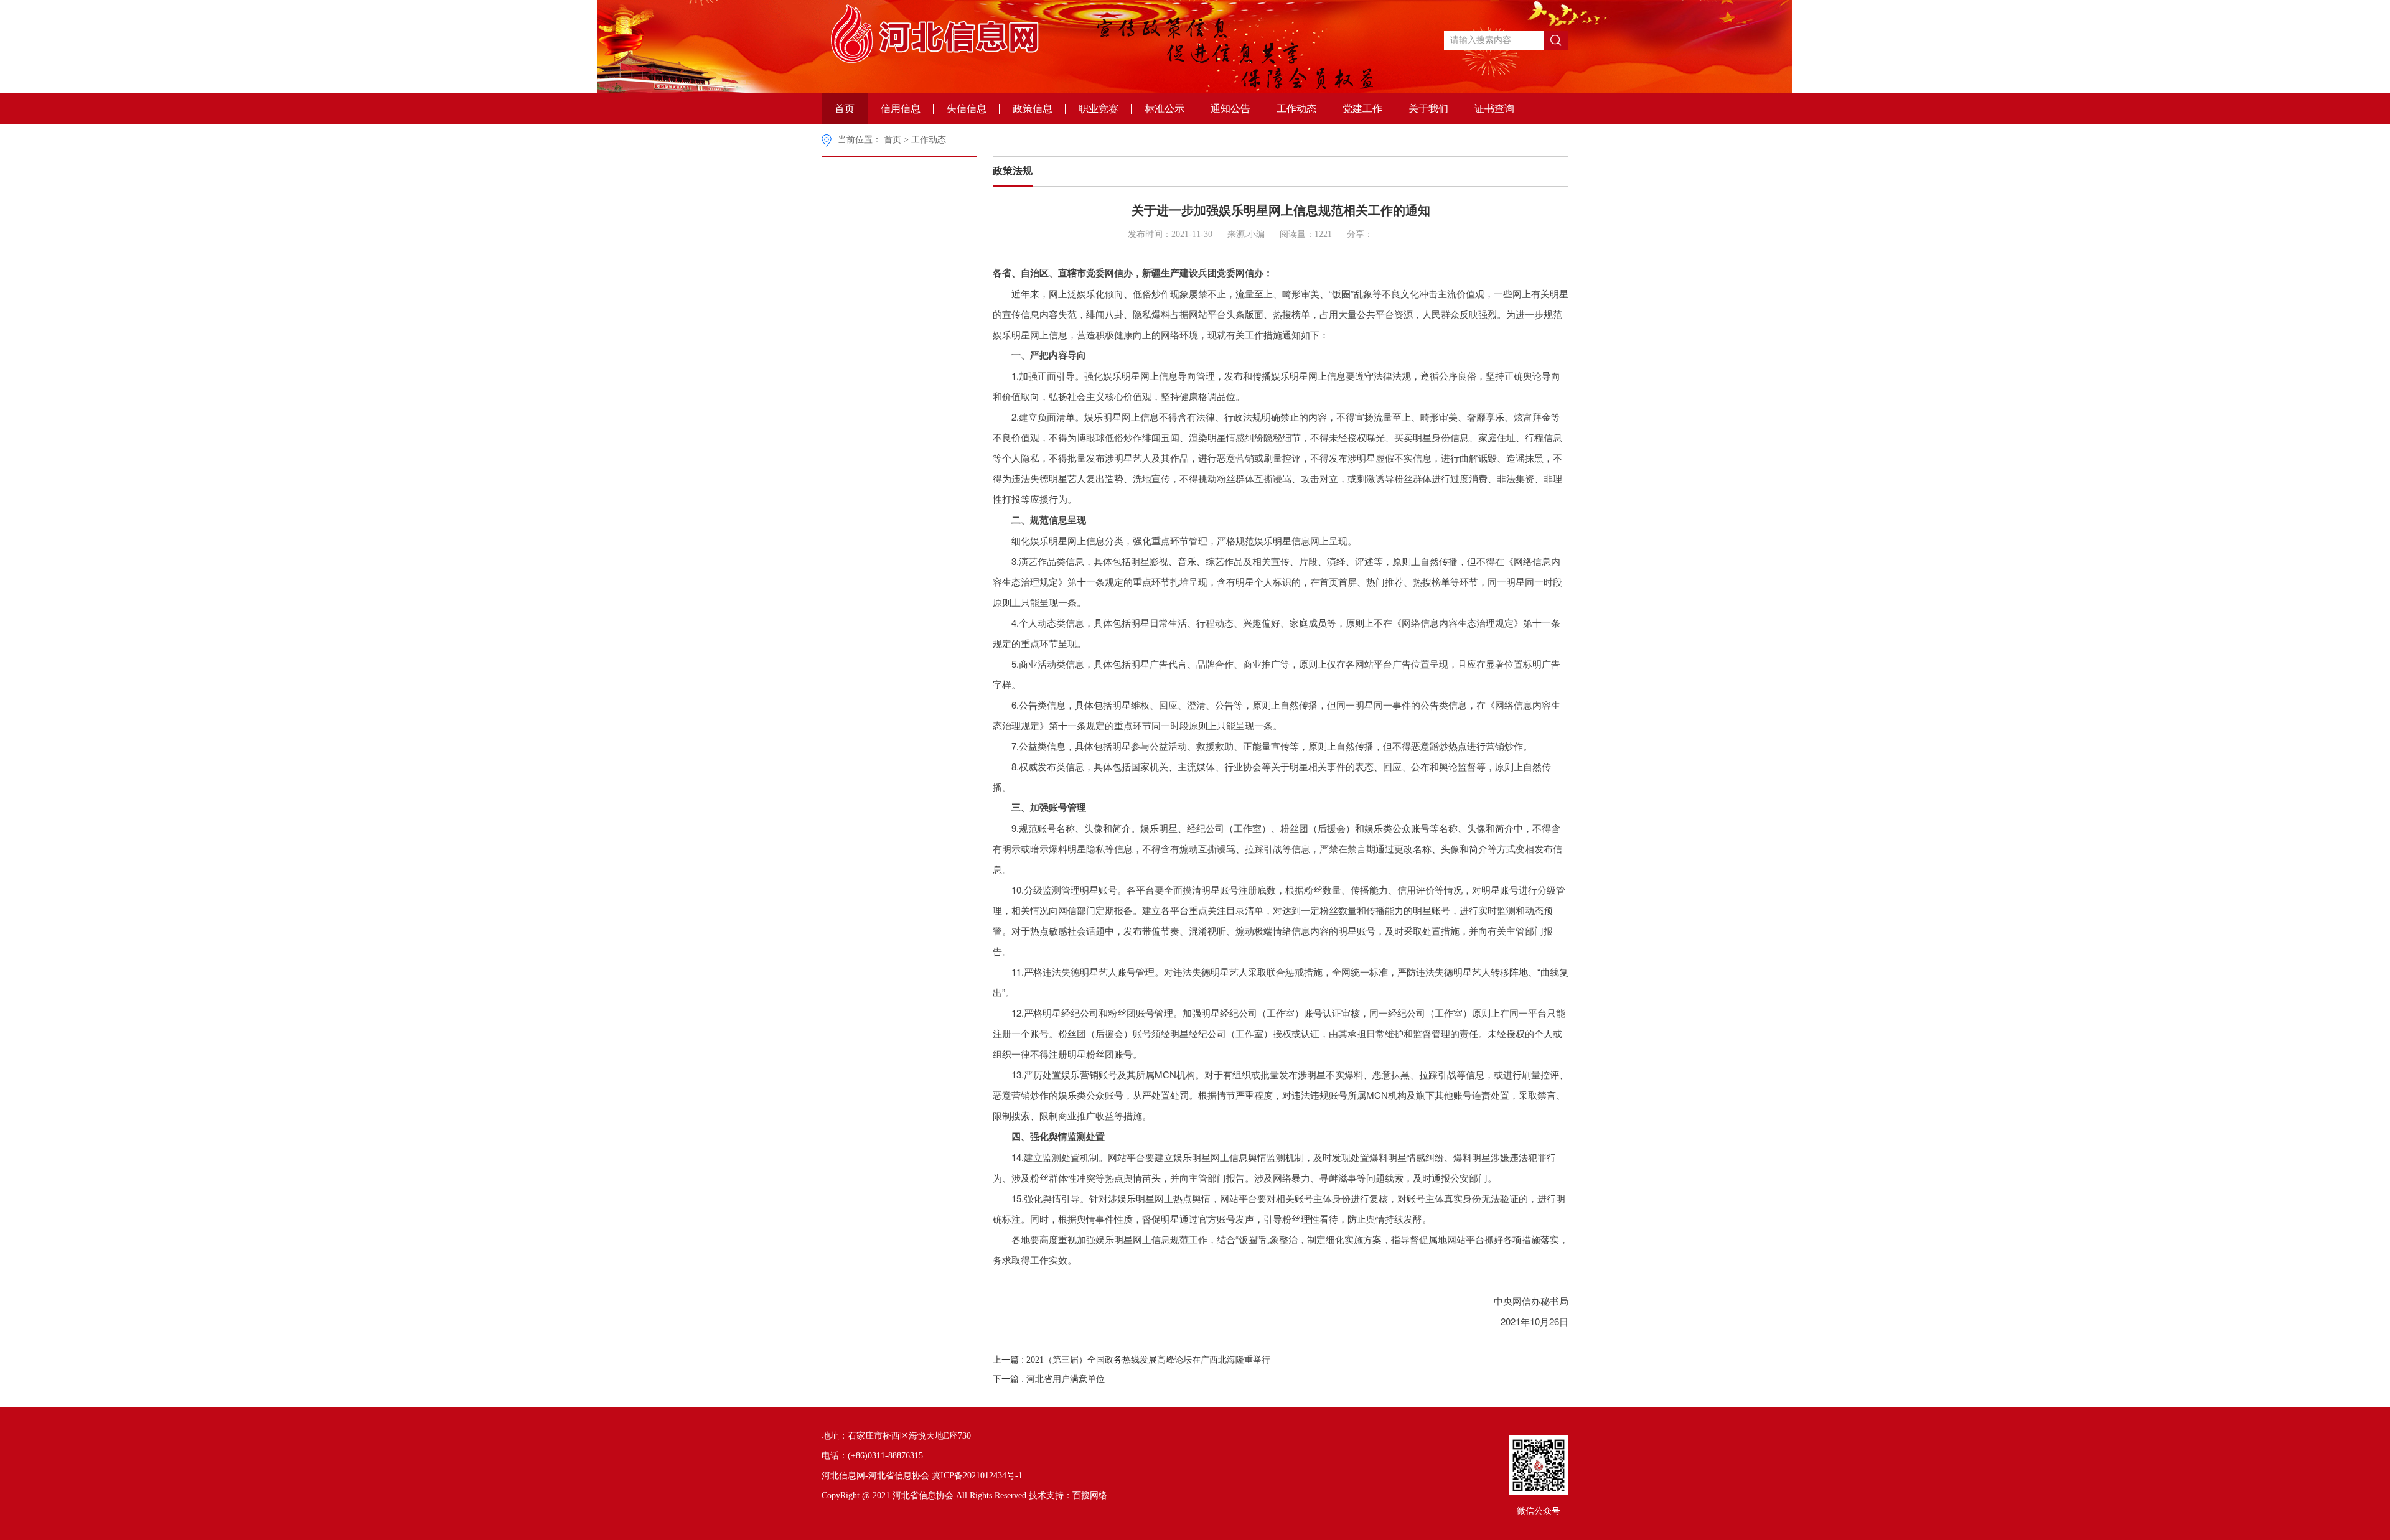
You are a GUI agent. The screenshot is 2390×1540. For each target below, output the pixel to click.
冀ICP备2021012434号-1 (977, 1476)
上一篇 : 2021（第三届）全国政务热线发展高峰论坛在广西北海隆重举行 (1132, 1360)
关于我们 (1428, 109)
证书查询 (1494, 109)
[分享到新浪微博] (1422, 233)
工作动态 (1296, 109)
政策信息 (1033, 109)
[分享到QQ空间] (1383, 233)
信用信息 (901, 109)
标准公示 (1165, 109)
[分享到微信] (1403, 233)
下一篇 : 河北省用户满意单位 (1049, 1379)
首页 (845, 109)
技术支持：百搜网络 (1068, 1496)
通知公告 (1230, 109)
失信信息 (967, 109)
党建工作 (1362, 109)
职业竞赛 (1099, 109)
